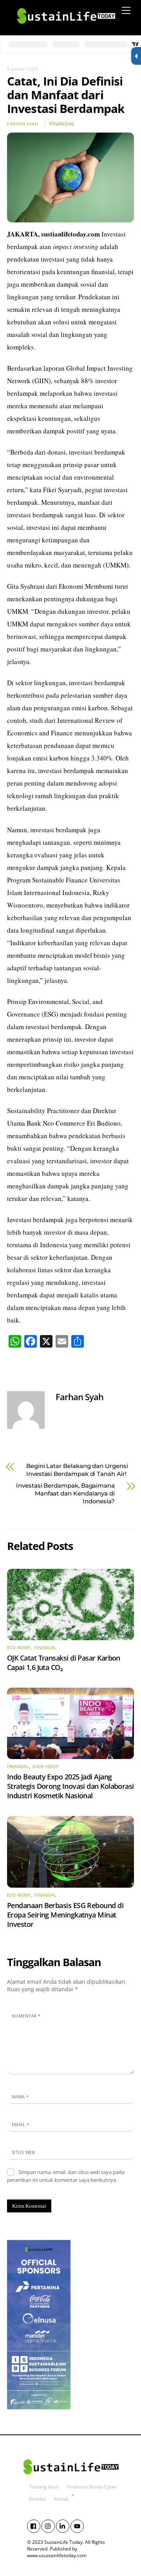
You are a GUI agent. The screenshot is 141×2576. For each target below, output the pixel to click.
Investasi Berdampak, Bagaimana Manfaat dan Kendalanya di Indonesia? (65, 1493)
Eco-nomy (19, 1648)
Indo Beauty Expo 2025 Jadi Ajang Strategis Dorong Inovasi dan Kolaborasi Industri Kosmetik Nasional (70, 1786)
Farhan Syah (23, 124)
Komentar (26, 2016)
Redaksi (37, 2499)
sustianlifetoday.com (70, 234)
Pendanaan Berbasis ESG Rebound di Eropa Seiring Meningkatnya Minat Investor (65, 1915)
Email (20, 2124)
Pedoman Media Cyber (92, 2487)
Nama (20, 2097)
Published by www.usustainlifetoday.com (57, 2552)
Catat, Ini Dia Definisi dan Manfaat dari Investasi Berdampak (66, 95)
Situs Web (23, 2152)
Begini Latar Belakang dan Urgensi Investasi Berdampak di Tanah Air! (77, 1470)
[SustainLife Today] (66, 27)
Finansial (62, 124)
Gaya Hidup (46, 1766)
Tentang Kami (44, 2487)
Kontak (61, 2499)
